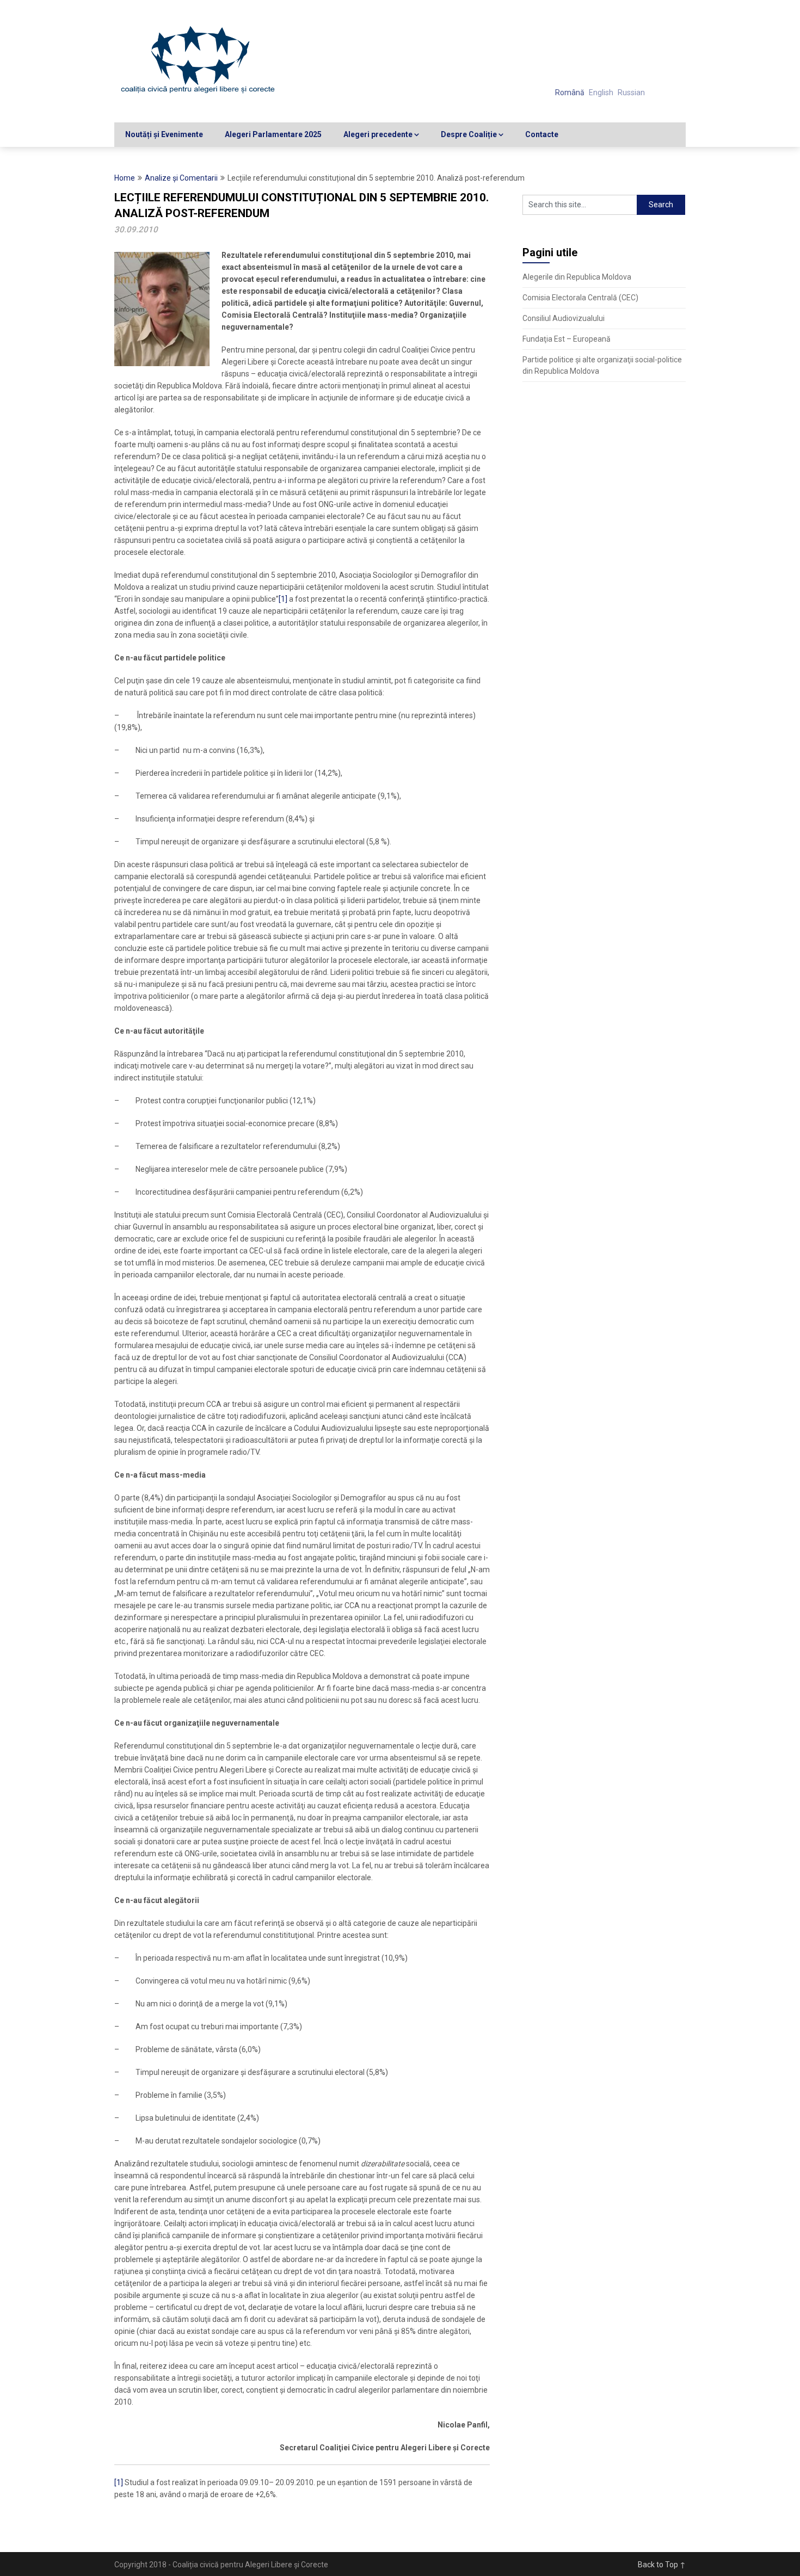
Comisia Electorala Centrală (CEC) (580, 298)
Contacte (542, 134)
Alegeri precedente (378, 134)
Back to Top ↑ (662, 2565)
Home (125, 178)
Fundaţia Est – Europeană (567, 339)
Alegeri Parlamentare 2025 (273, 134)
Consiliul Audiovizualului (564, 318)
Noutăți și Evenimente (164, 134)
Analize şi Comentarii (181, 178)
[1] (283, 599)
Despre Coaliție (469, 134)
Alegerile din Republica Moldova (577, 277)
